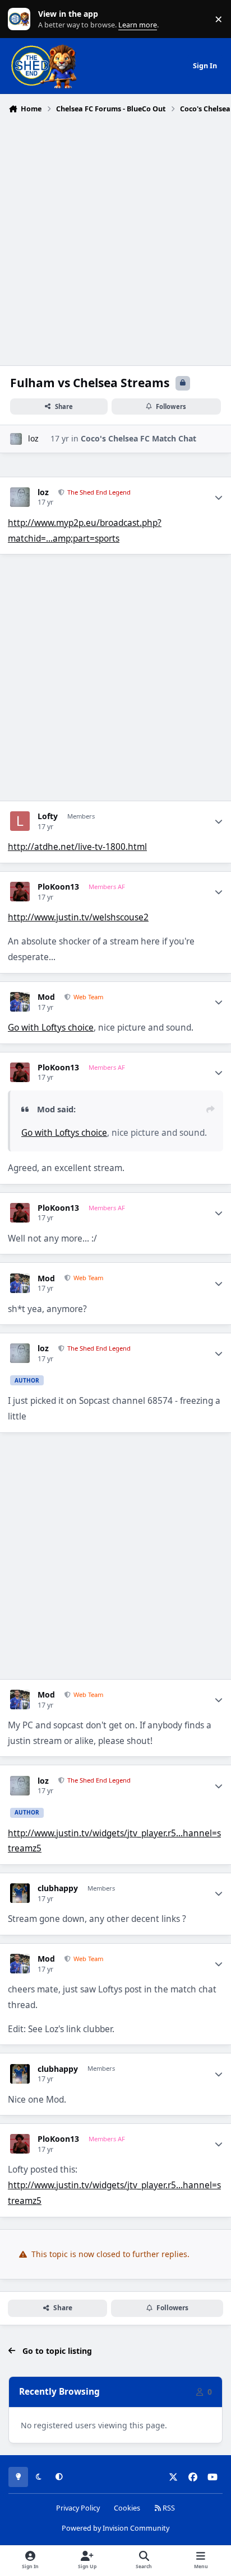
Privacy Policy (78, 2508)
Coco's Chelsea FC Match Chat (138, 438)
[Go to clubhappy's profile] (20, 1893)
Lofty (48, 816)
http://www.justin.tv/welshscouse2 (78, 917)
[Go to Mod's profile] (20, 1002)
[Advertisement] (115, 238)
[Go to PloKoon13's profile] (20, 892)
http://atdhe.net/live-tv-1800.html (77, 847)
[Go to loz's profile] (16, 439)
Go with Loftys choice (51, 1028)
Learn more (22, 19)
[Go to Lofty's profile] (20, 821)
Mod (46, 997)
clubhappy (58, 1888)
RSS (168, 2508)
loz (33, 438)
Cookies (127, 2508)
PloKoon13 (58, 887)
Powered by (115, 2528)
